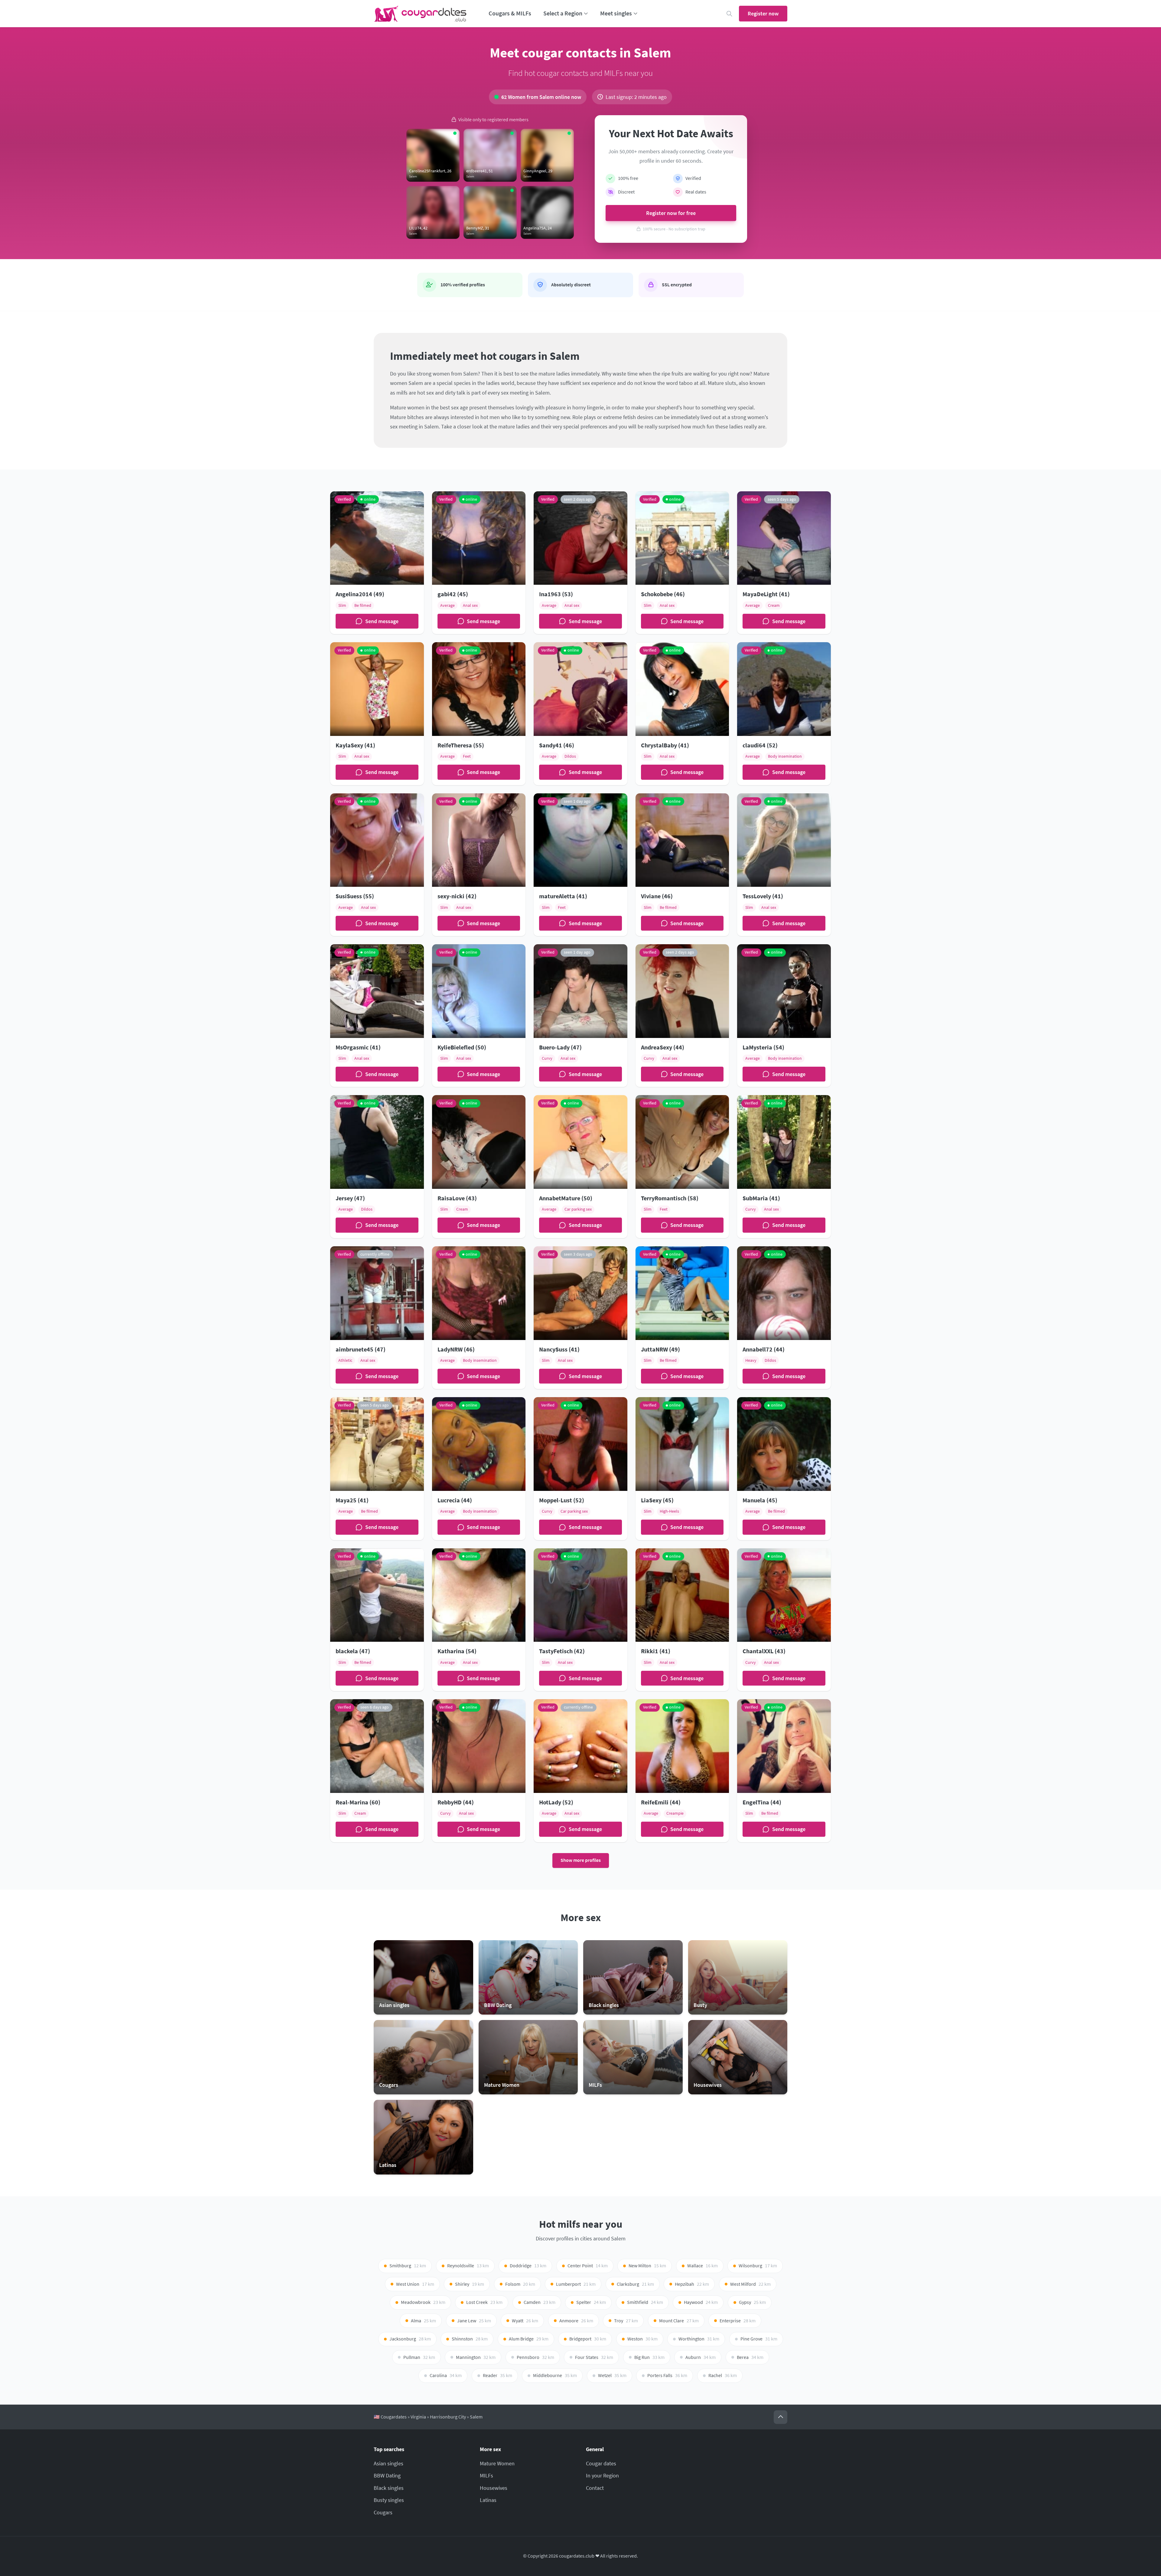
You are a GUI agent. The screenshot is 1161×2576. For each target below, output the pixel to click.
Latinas (488, 2500)
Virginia (418, 2417)
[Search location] (729, 14)
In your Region (602, 2475)
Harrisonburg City (448, 2417)
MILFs (486, 2475)
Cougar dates (601, 2463)
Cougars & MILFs (510, 13)
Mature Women (497, 2463)
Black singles (389, 2488)
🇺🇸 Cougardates (390, 2417)
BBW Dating (387, 2475)
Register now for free (671, 213)
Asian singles (389, 2463)
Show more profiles (581, 1860)
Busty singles (389, 2500)
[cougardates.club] (420, 14)
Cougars (383, 2512)
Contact (595, 2488)
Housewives (494, 2488)
